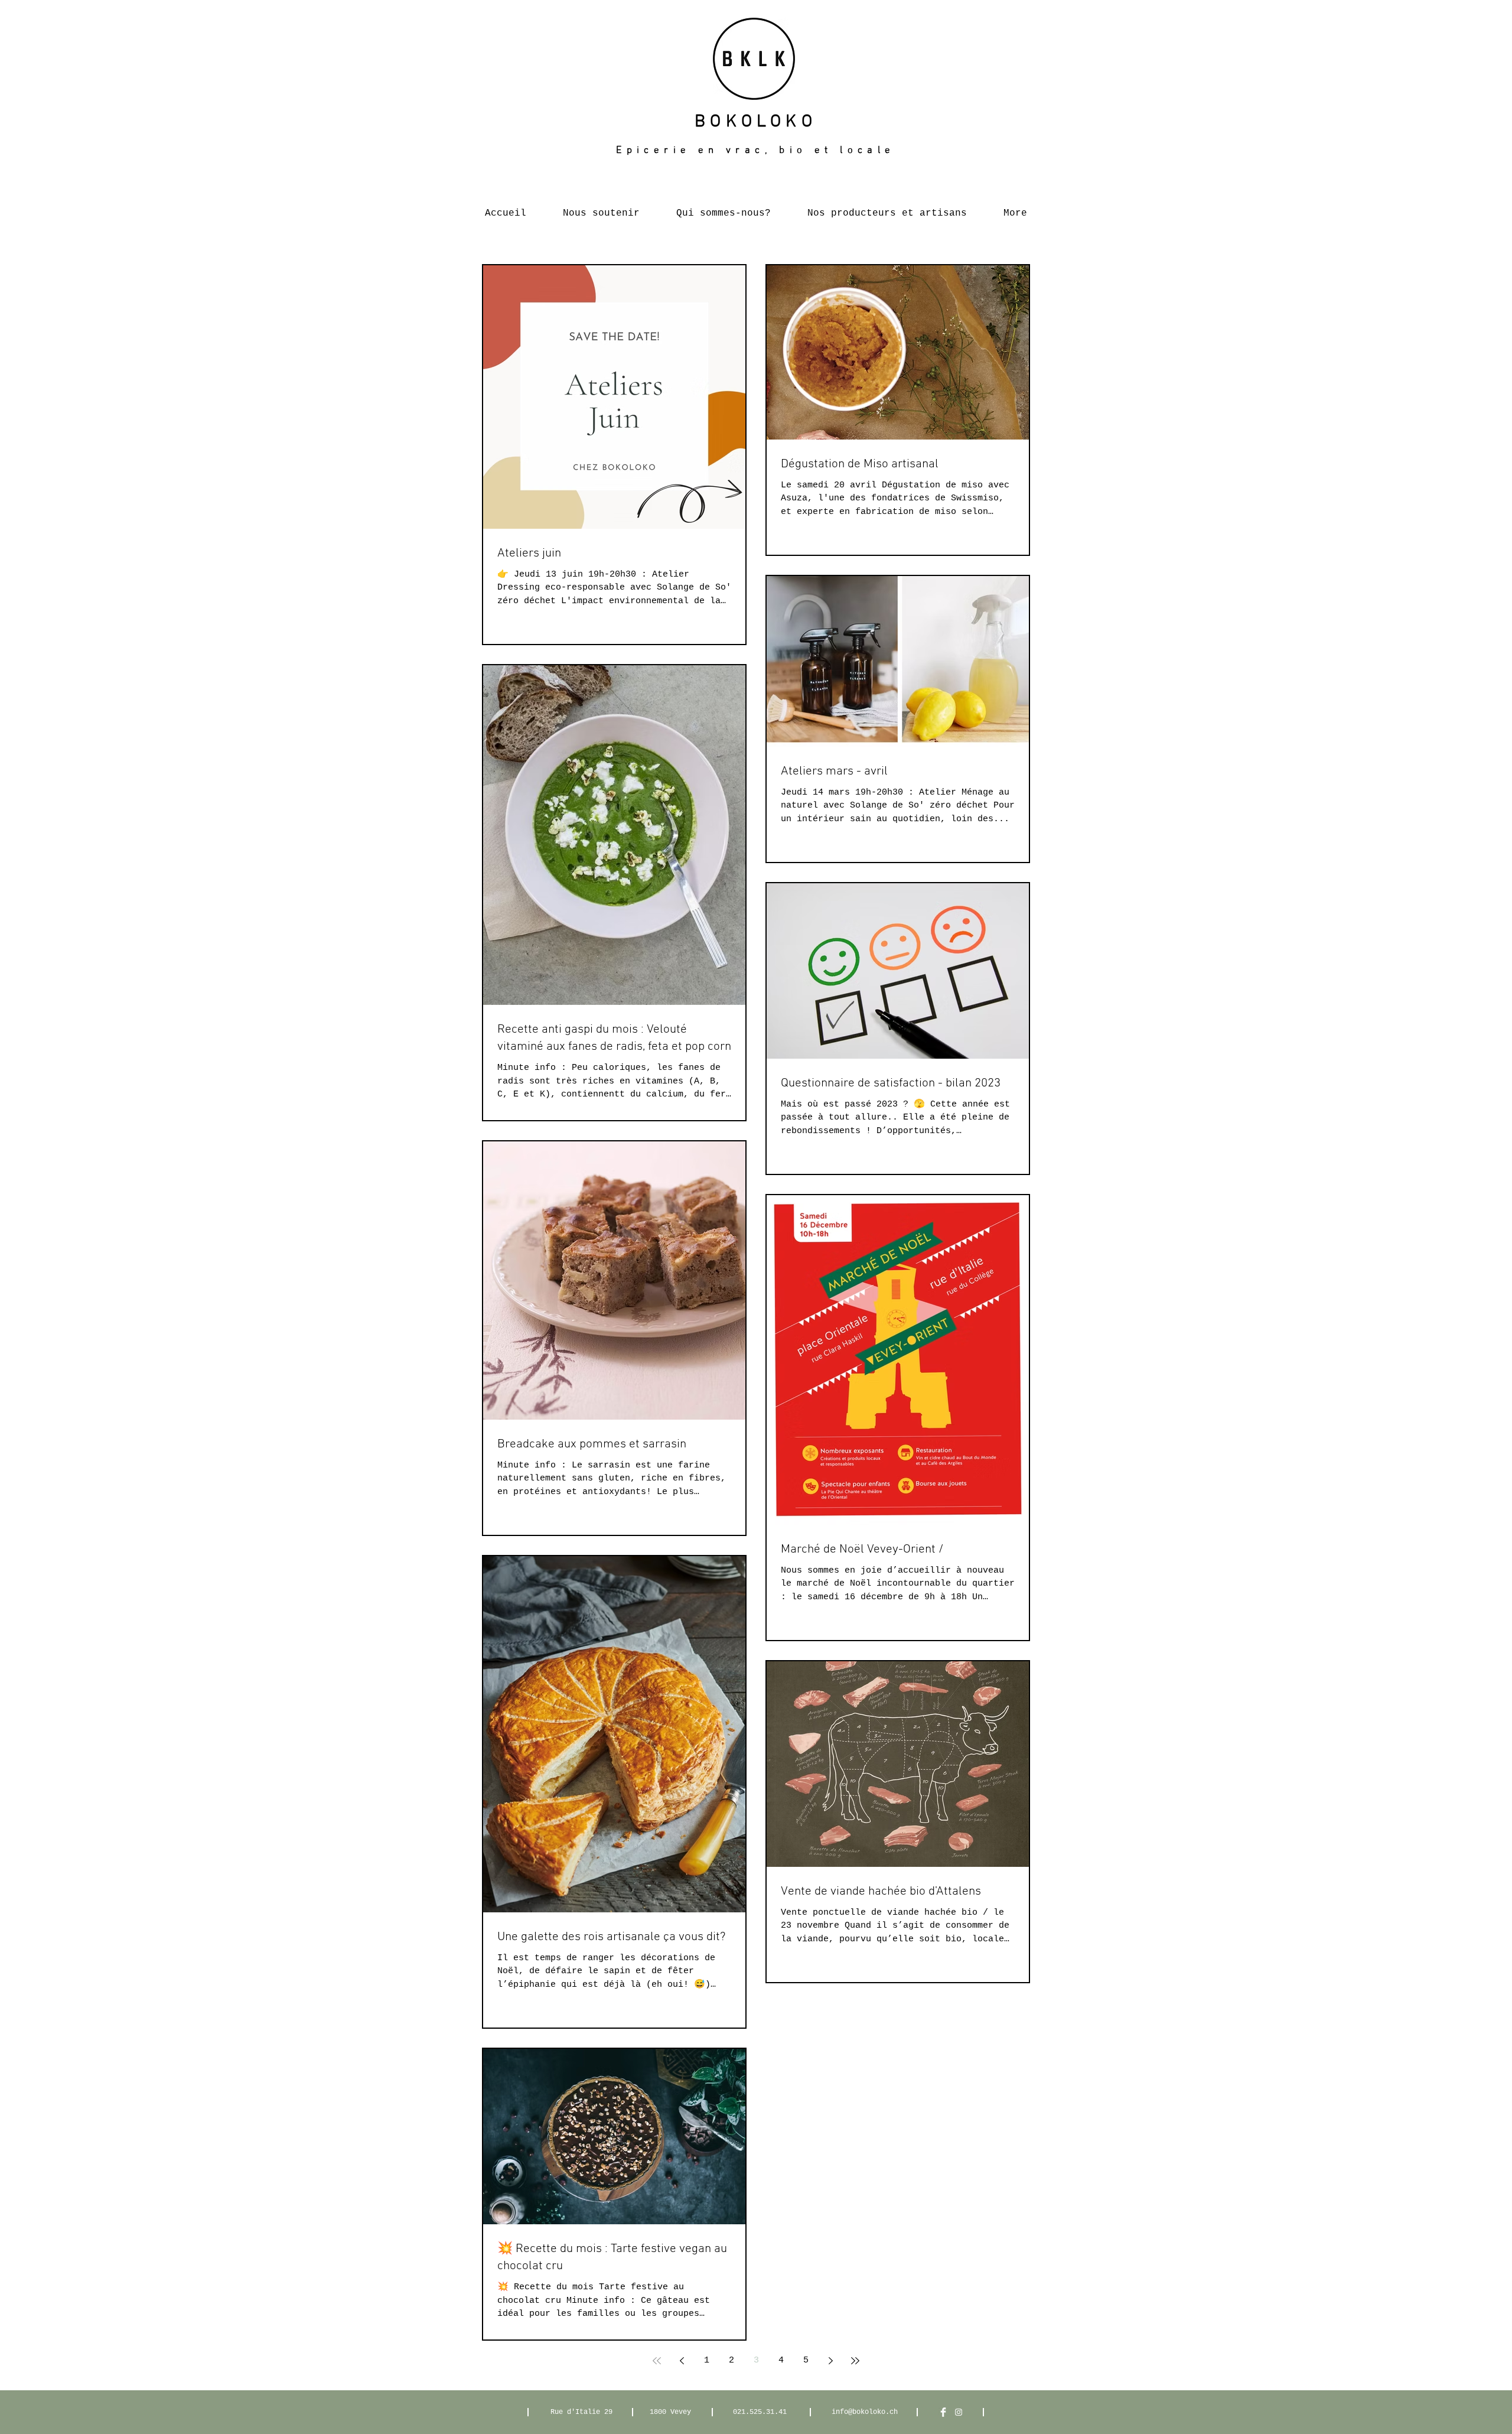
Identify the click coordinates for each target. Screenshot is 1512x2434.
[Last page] (855, 2361)
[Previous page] (682, 2361)
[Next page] (830, 2361)
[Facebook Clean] (943, 2412)
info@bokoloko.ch (865, 2412)
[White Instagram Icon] (959, 2412)
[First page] (657, 2361)
